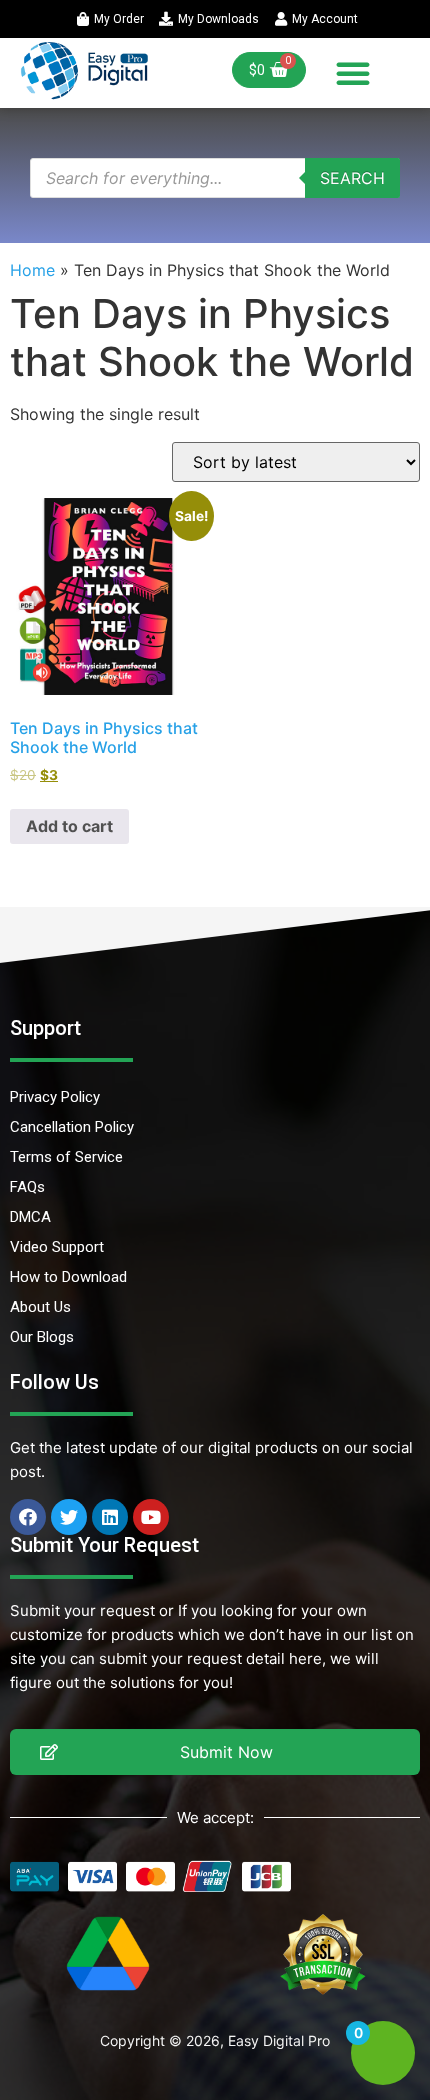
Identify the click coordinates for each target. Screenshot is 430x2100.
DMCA (30, 1217)
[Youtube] (151, 1517)
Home (32, 270)
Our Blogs (42, 1337)
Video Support (57, 1247)
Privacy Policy (55, 1097)
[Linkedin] (110, 1517)
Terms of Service (66, 1157)
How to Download (68, 1277)
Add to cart (69, 826)
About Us (40, 1307)
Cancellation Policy (72, 1127)
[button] (353, 73)
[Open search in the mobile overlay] (215, 178)
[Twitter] (69, 1517)
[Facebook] (28, 1517)
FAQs (27, 1187)
